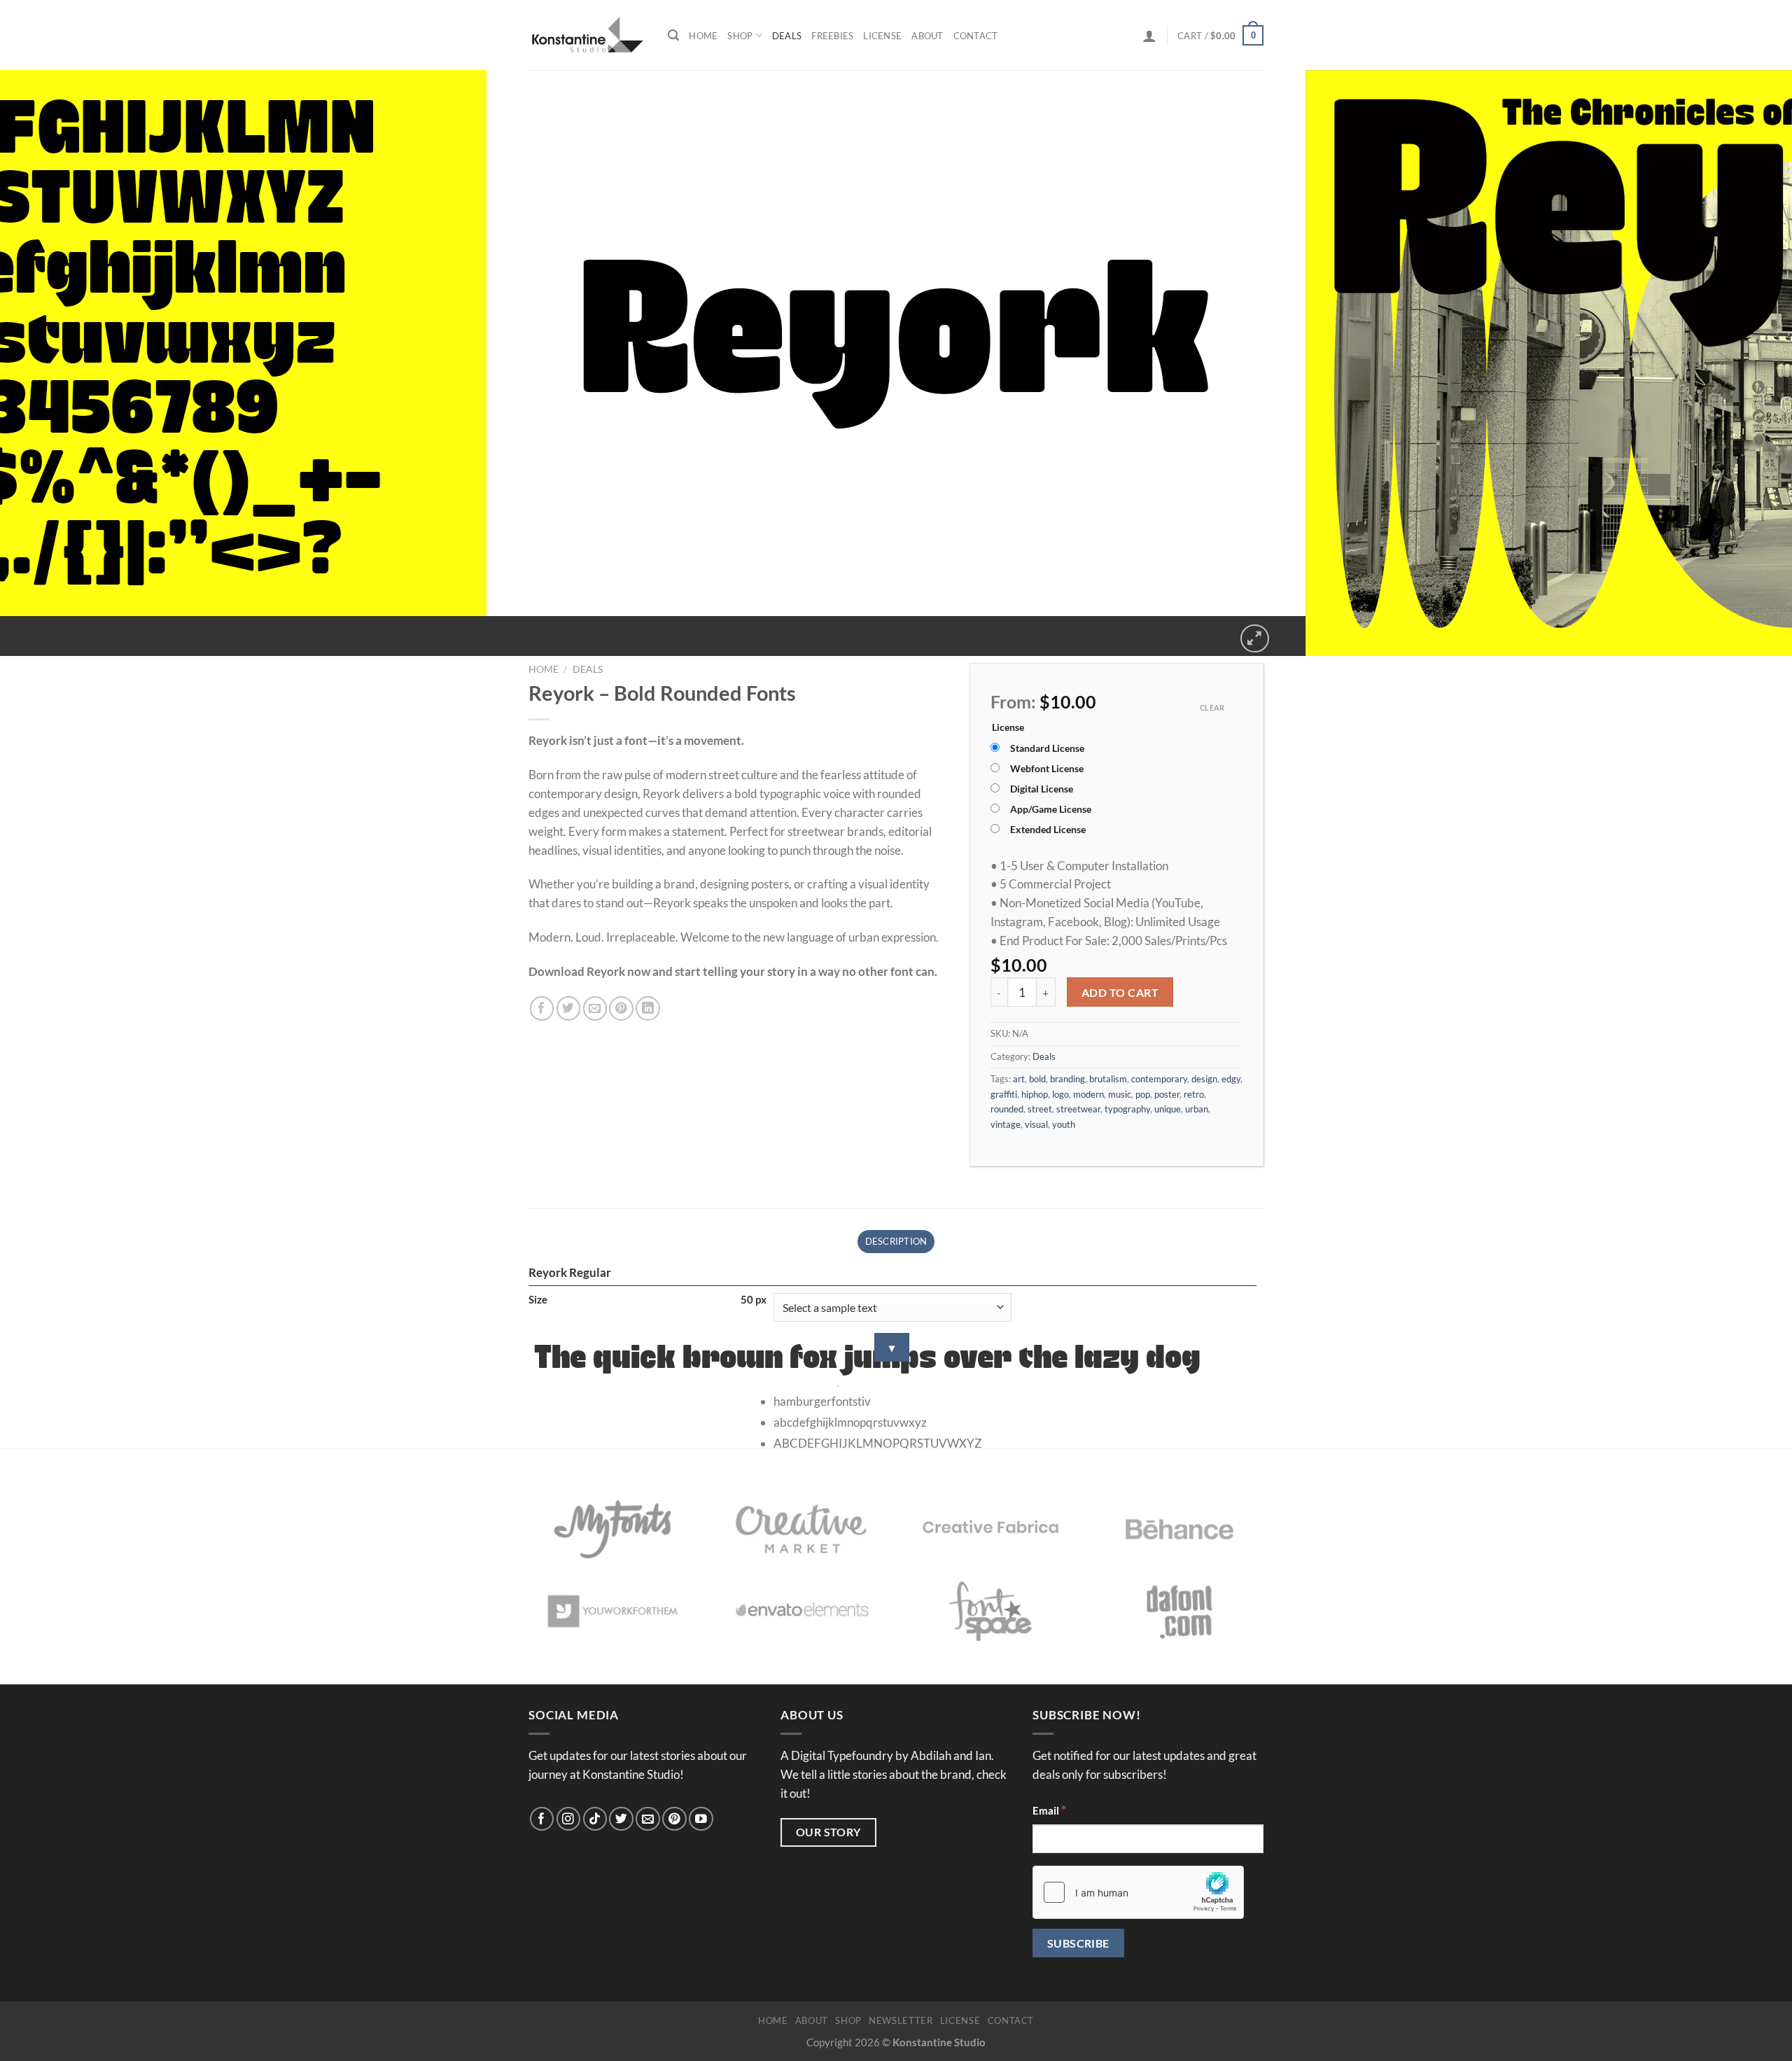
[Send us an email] (648, 1819)
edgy (1231, 1079)
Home (703, 36)
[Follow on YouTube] (701, 1819)
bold (1037, 1079)
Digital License (1042, 789)
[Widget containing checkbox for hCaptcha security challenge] (1138, 1892)
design (1204, 1079)
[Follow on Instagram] (569, 1819)
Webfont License (1047, 769)
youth (1064, 1124)
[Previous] (14, 630)
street (1040, 1109)
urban (1197, 1109)
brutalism (1108, 1079)
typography (1127, 1109)
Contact (976, 36)
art (1019, 1079)
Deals (787, 36)
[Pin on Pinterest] (621, 1008)
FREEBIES (832, 36)
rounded (1007, 1109)
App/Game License (1051, 809)
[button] (1149, 36)
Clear (1212, 707)
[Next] (54, 630)
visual (1036, 1124)
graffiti (1004, 1094)
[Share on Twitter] (569, 1008)
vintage (1006, 1124)
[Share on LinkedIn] (648, 1008)
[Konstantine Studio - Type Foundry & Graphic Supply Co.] (588, 35)
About (927, 36)
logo (1060, 1094)
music (1120, 1094)
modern (1088, 1094)
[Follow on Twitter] (621, 1819)
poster (1167, 1094)
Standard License (1047, 748)
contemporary (1159, 1079)
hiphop (1035, 1094)
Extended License (1048, 830)
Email (1049, 1810)
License (882, 36)
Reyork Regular (570, 1272)
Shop (740, 36)
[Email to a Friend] (595, 1008)
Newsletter (901, 2020)
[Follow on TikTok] (595, 1819)
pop (1143, 1094)
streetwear (1078, 1109)
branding (1067, 1079)
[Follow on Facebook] (542, 1819)
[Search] (673, 35)
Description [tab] (896, 1241)
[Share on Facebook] (542, 1008)
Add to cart (1120, 992)
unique (1168, 1109)
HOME (773, 2020)
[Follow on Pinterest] (674, 1819)
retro (1194, 1094)
